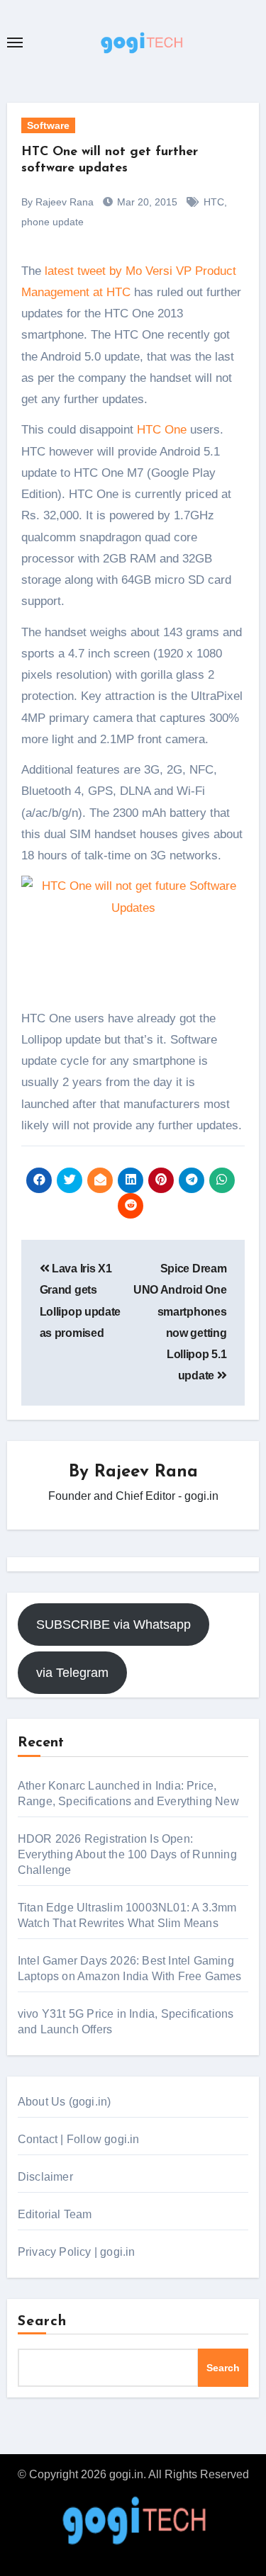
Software (48, 125)
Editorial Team (55, 2214)
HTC (214, 202)
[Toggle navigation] (15, 43)
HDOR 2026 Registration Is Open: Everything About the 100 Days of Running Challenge (127, 1854)
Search (43, 2322)
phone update (52, 222)
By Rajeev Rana (57, 202)
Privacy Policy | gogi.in (77, 2252)
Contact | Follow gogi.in (79, 2139)
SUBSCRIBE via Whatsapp (113, 1625)
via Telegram (72, 1673)
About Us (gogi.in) (65, 2102)
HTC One (162, 430)
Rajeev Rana (146, 1472)
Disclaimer (45, 2177)
